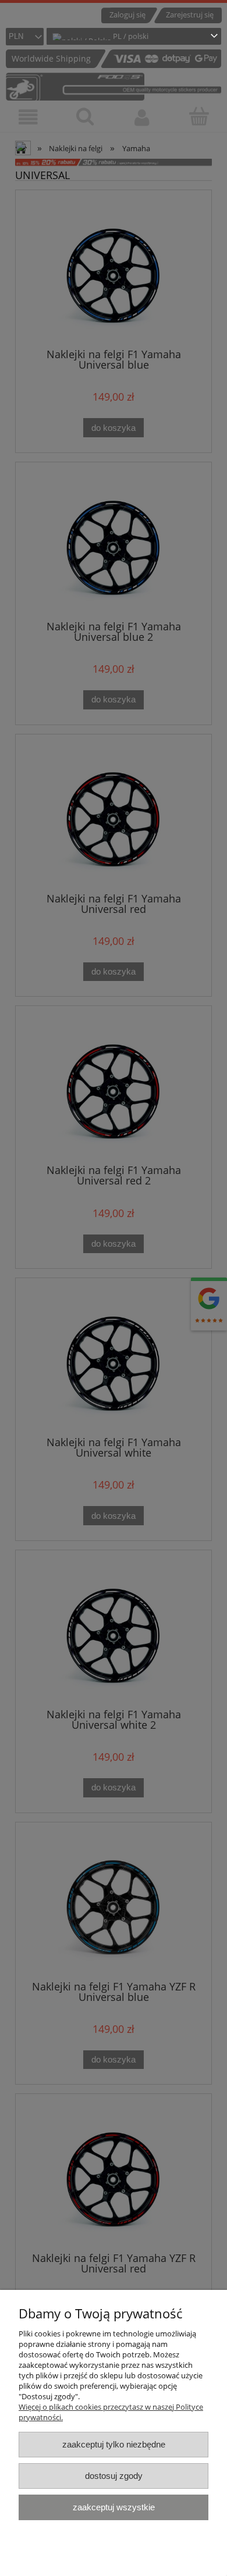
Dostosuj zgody (114, 2476)
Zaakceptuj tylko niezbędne (114, 2444)
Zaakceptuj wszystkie (114, 2507)
